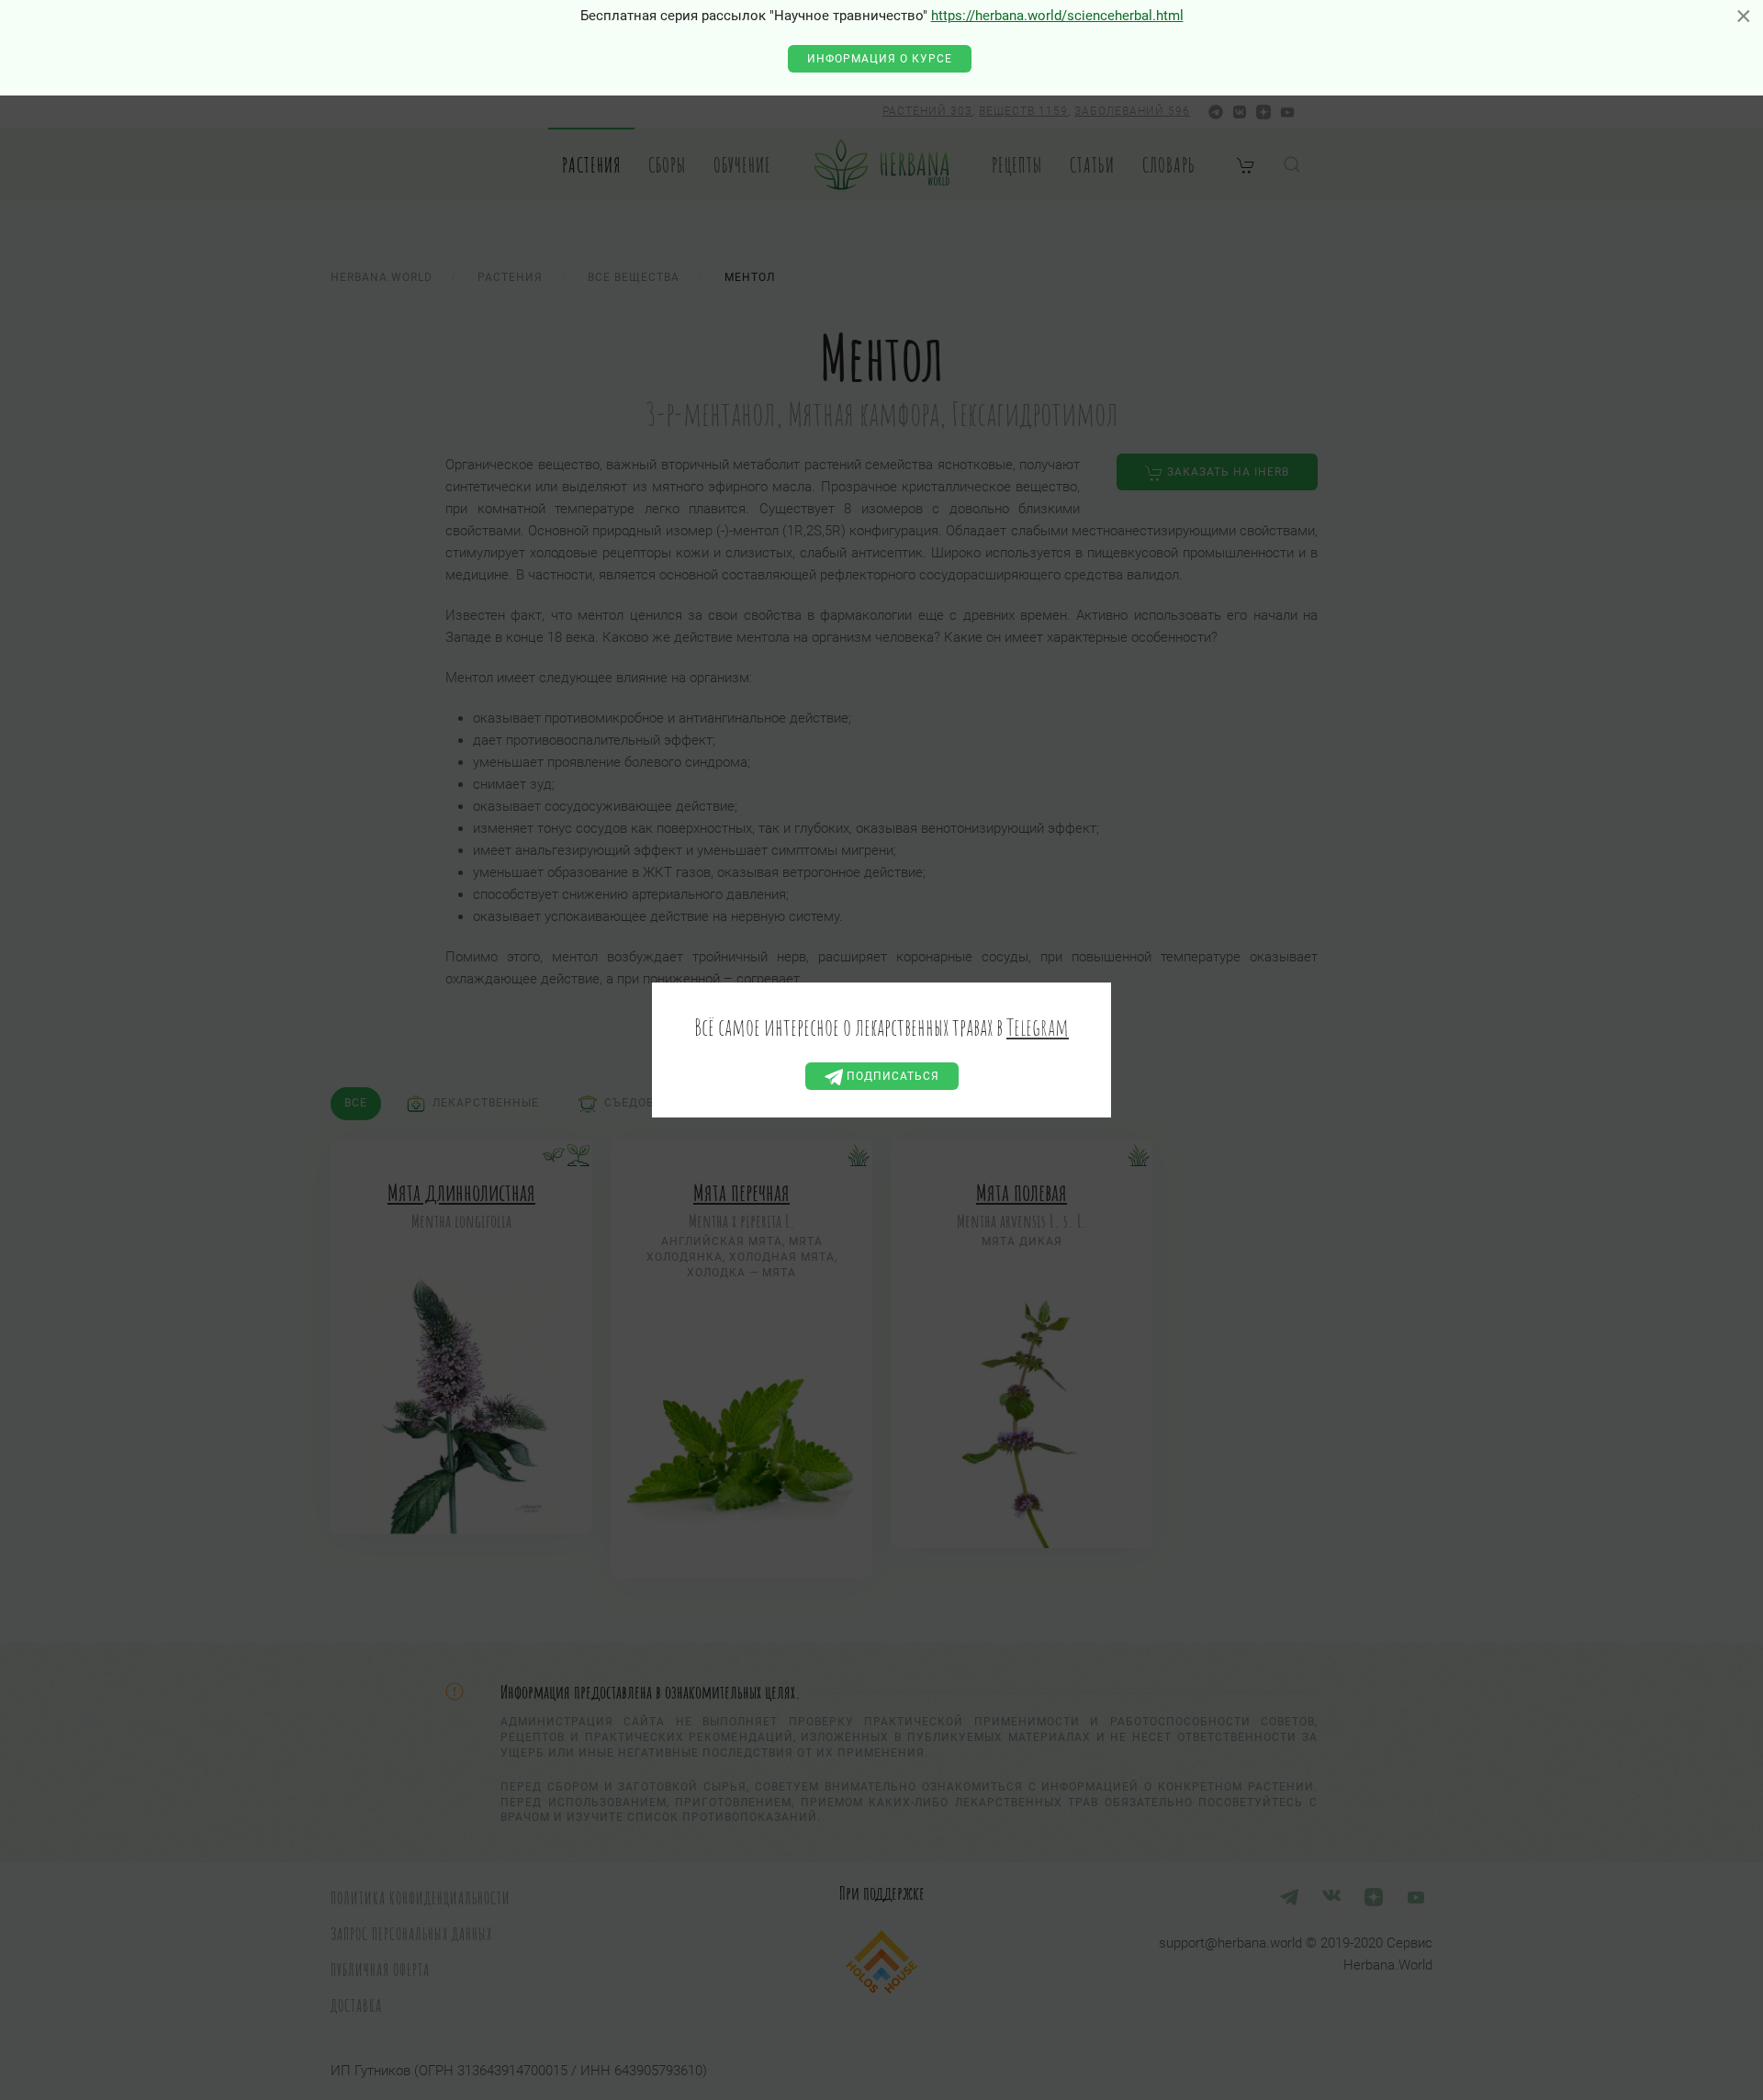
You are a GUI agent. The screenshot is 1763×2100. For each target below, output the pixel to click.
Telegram (1038, 1027)
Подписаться (891, 1076)
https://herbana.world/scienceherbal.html (1057, 16)
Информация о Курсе (880, 59)
